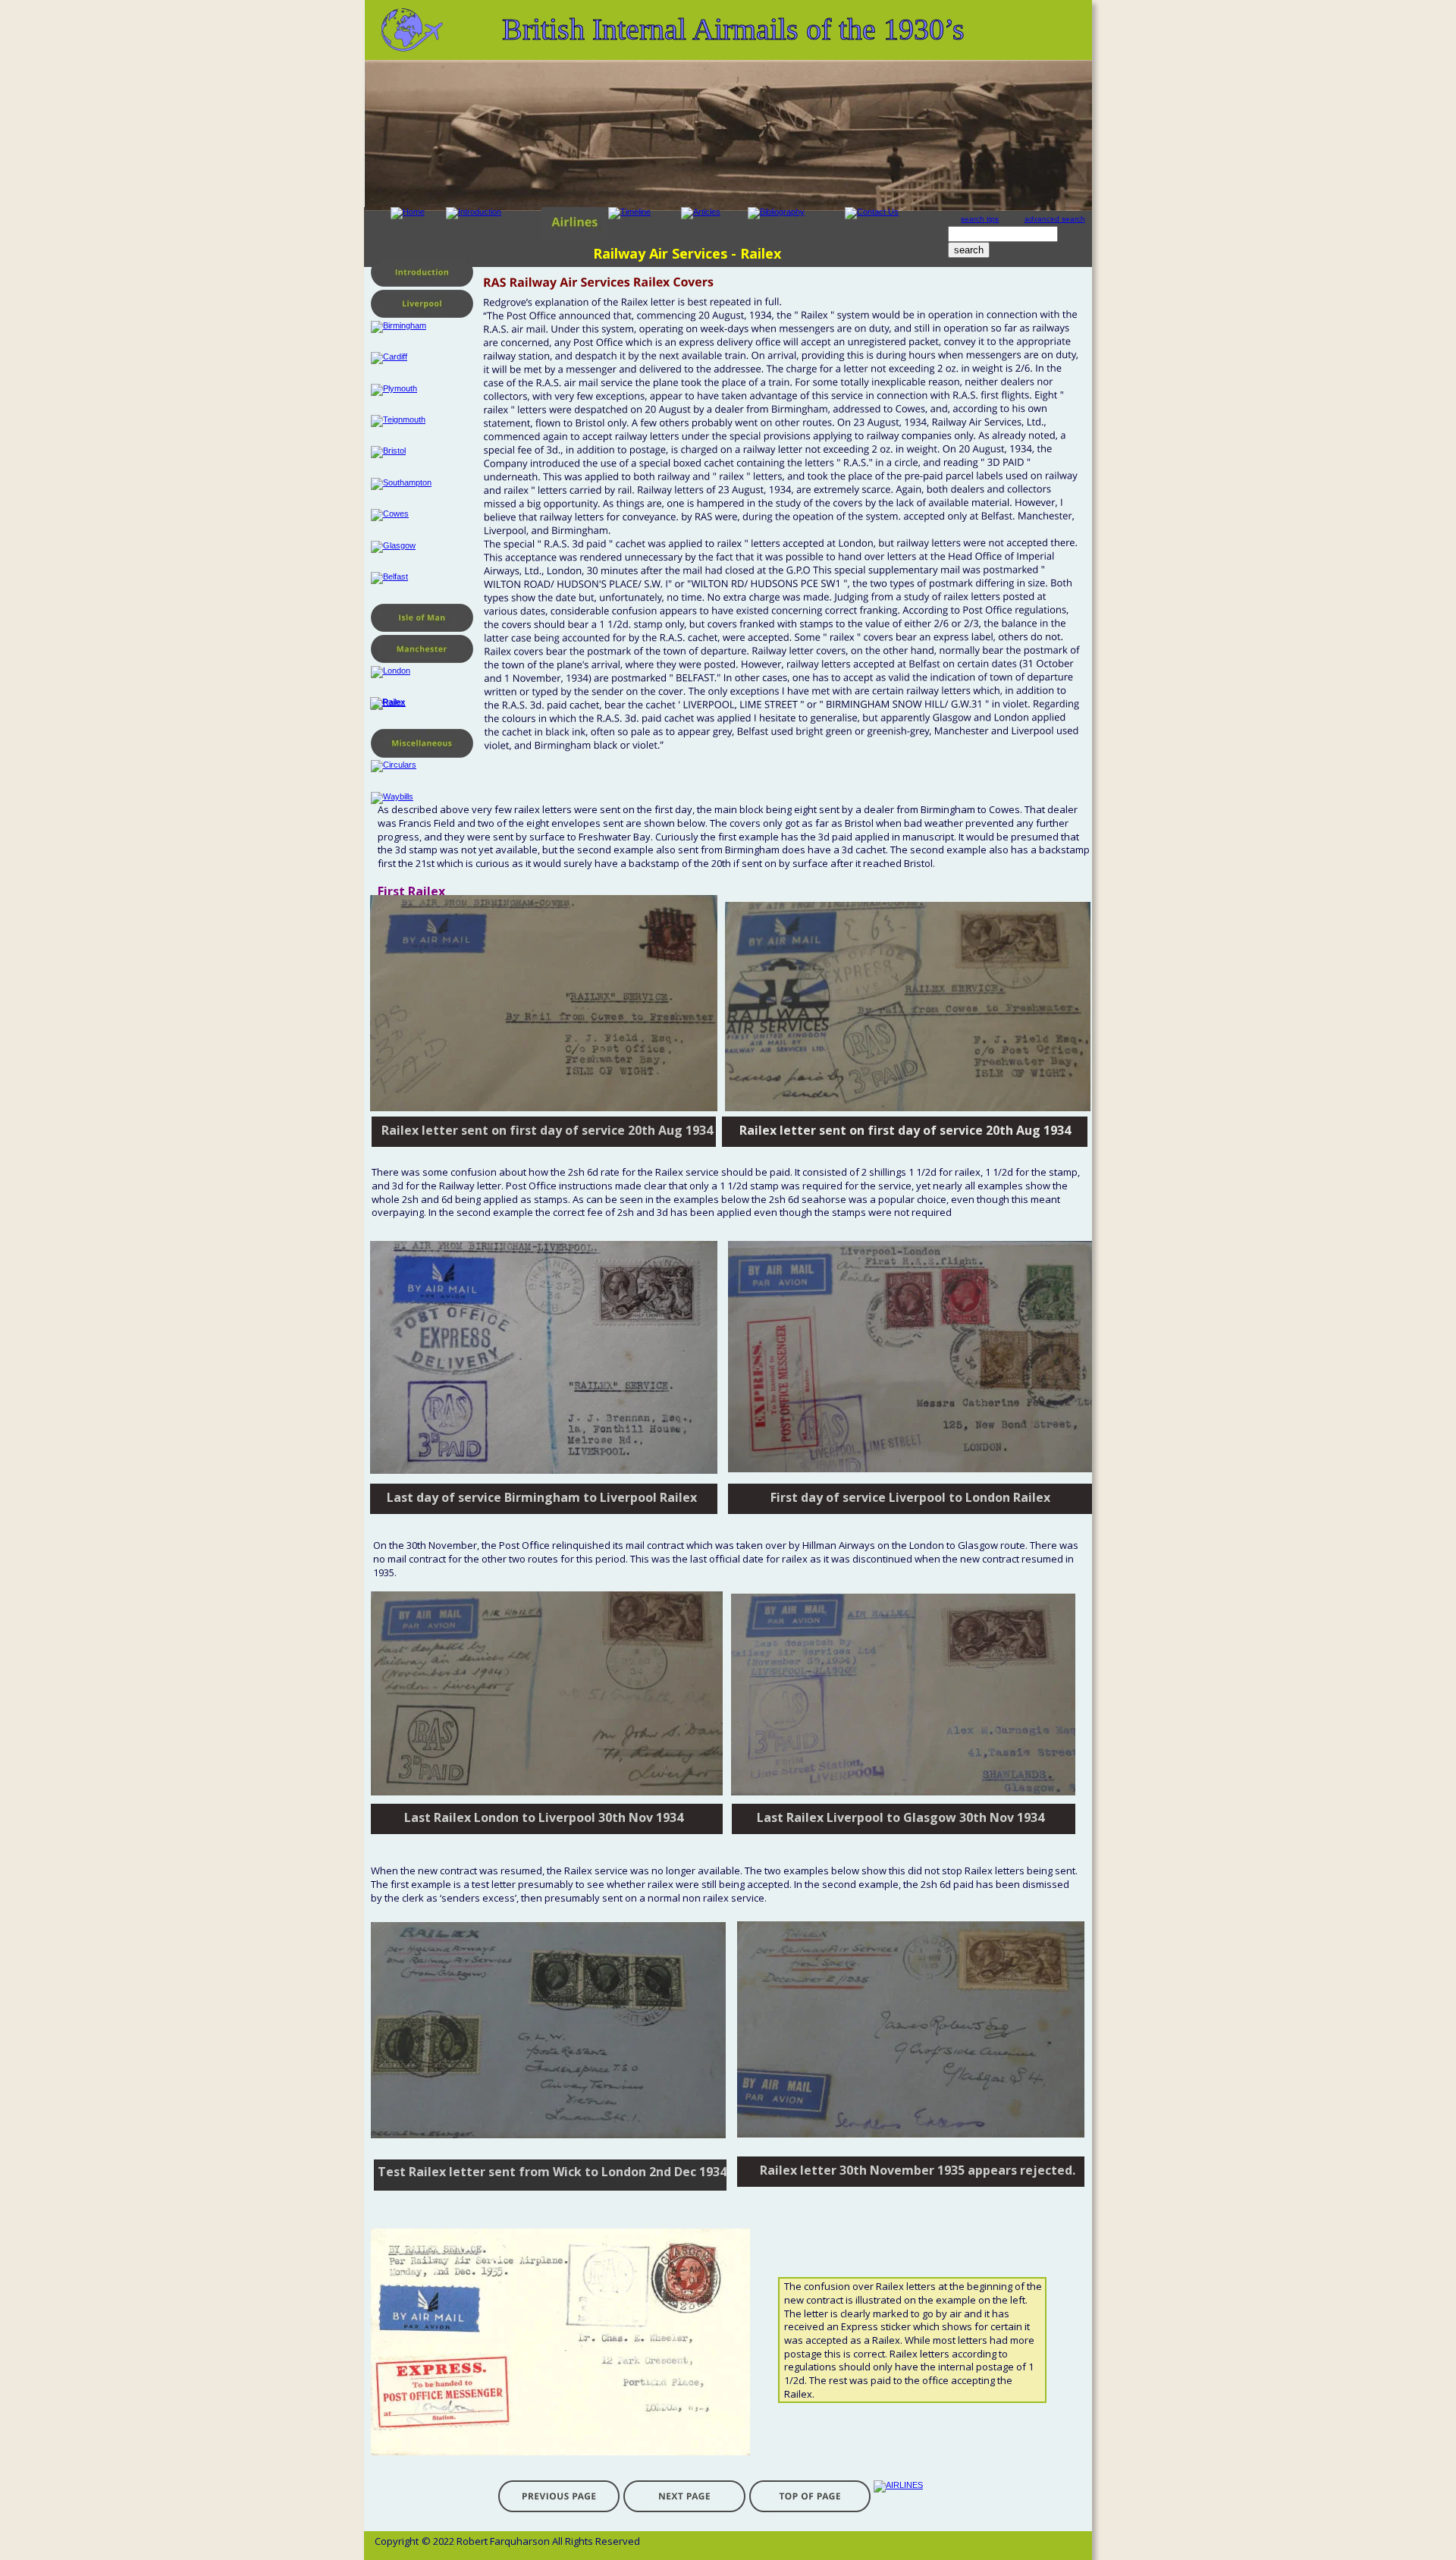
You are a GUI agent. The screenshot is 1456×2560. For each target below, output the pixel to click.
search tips (980, 219)
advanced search (1055, 219)
